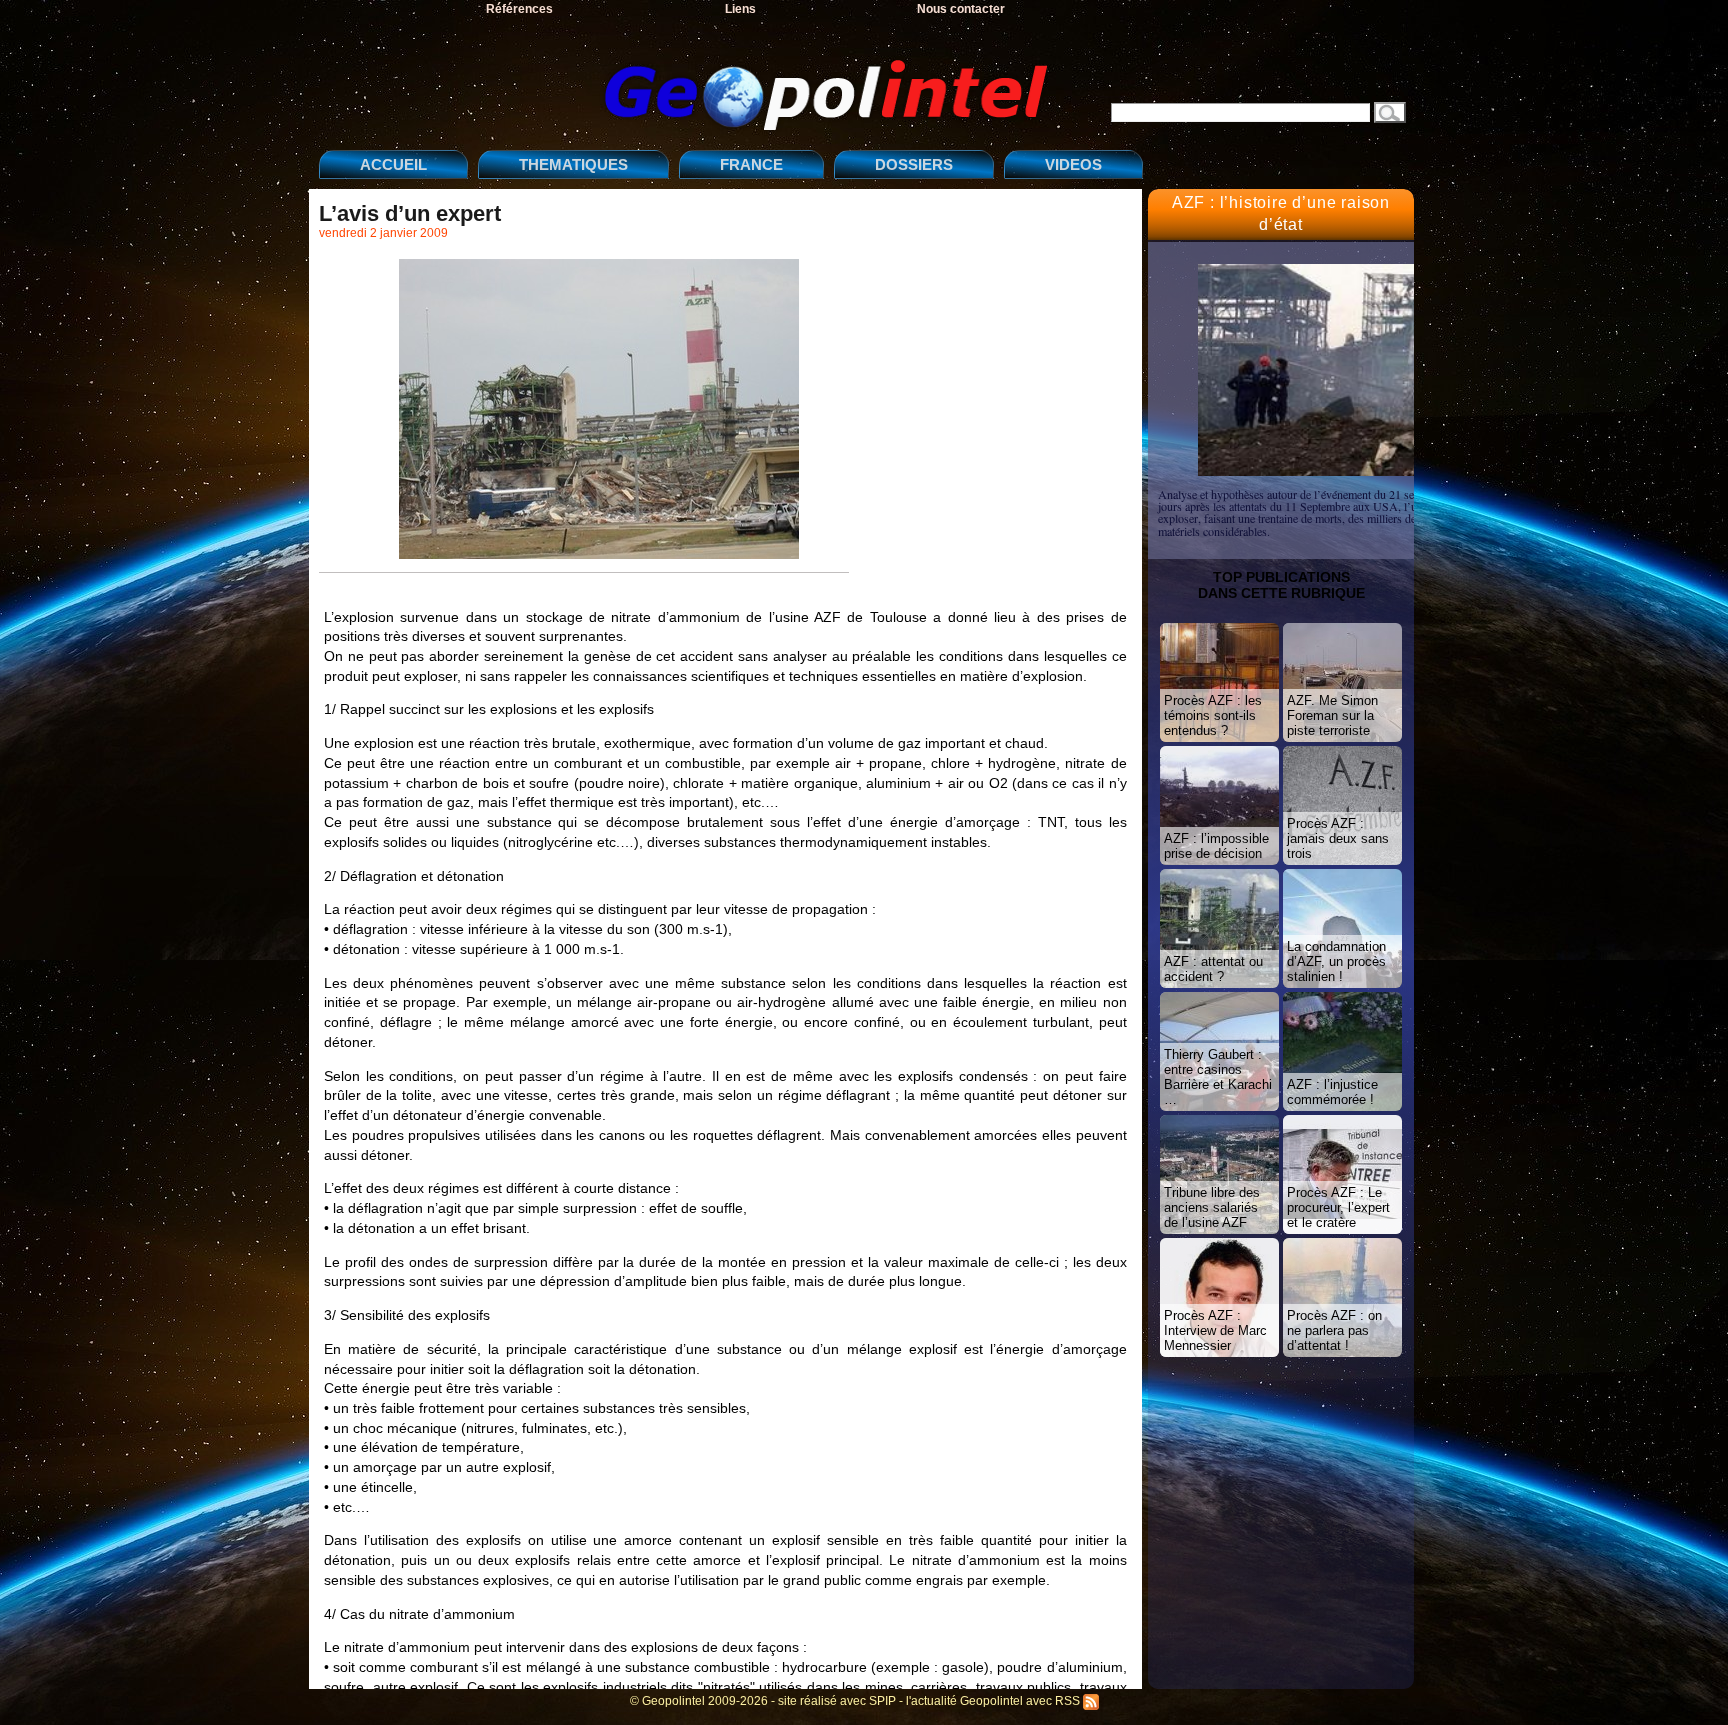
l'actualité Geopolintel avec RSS (994, 1701)
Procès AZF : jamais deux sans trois (1338, 838)
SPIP (882, 1701)
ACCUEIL (393, 164)
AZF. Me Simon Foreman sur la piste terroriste (1332, 715)
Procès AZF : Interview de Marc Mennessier (1215, 1330)
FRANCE (751, 164)
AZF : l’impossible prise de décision (1216, 846)
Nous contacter (961, 9)
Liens (740, 9)
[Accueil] (689, 78)
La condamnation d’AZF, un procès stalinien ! (1336, 961)
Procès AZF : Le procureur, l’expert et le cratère (1338, 1207)
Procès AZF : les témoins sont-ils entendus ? (1213, 715)
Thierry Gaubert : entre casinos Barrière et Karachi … (1218, 1077)
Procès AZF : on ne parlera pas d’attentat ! (1334, 1330)
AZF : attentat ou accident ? (1213, 969)
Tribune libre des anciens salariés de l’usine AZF (1212, 1207)
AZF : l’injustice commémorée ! (1332, 1092)
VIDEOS (1073, 164)
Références (519, 9)
